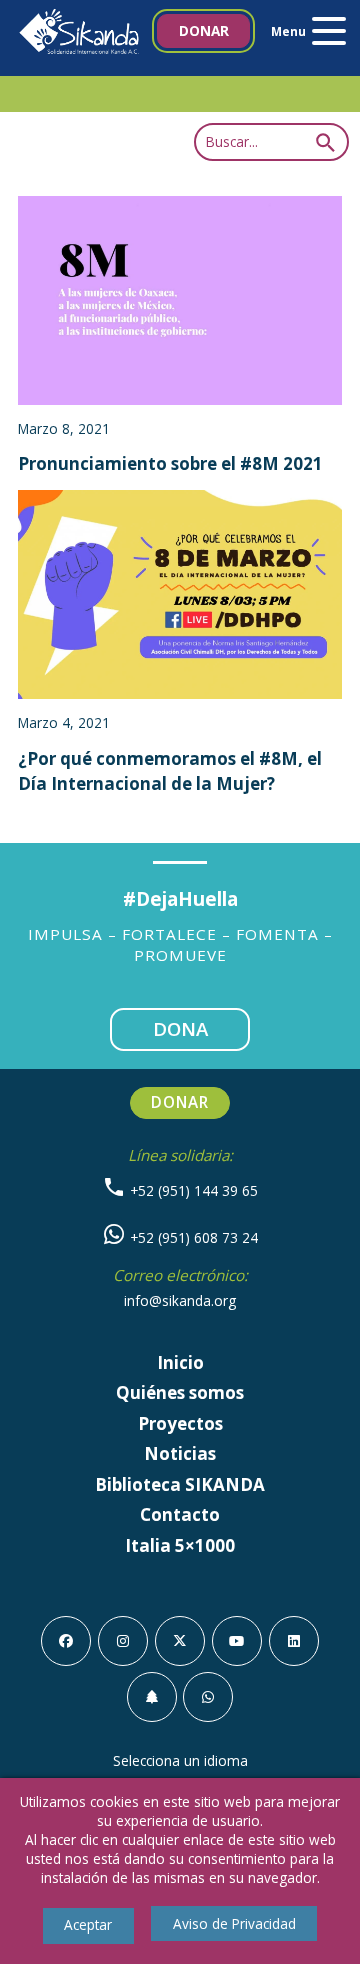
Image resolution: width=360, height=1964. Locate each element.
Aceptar (88, 1924)
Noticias (180, 1453)
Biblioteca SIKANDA (180, 1484)
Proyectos (180, 1423)
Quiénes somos (180, 1392)
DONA (180, 1028)
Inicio (180, 1362)
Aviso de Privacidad (234, 1923)
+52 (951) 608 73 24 (192, 1237)
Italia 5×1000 (180, 1545)
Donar (204, 30)
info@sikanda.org (180, 1300)
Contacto (180, 1514)
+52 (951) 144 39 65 (192, 1190)
